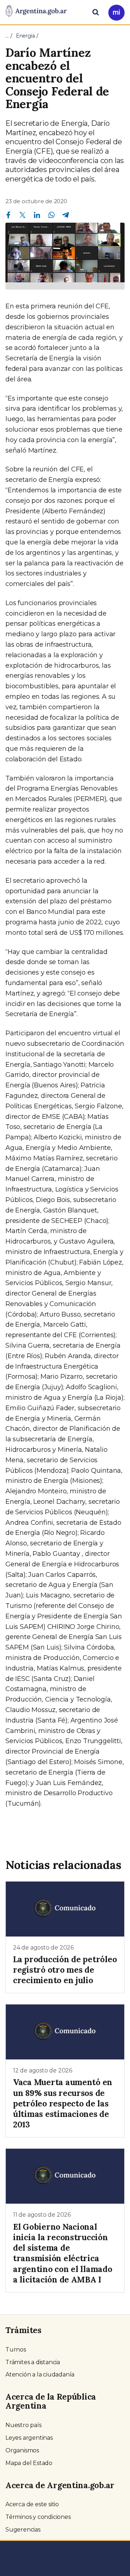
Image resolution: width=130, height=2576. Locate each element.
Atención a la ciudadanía (40, 2374)
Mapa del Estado (29, 2463)
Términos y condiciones (38, 2517)
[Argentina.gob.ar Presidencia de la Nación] (36, 12)
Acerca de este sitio (32, 2504)
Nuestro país (23, 2425)
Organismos (22, 2450)
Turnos (16, 2350)
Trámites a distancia (33, 2362)
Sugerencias (23, 2530)
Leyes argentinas (29, 2438)
